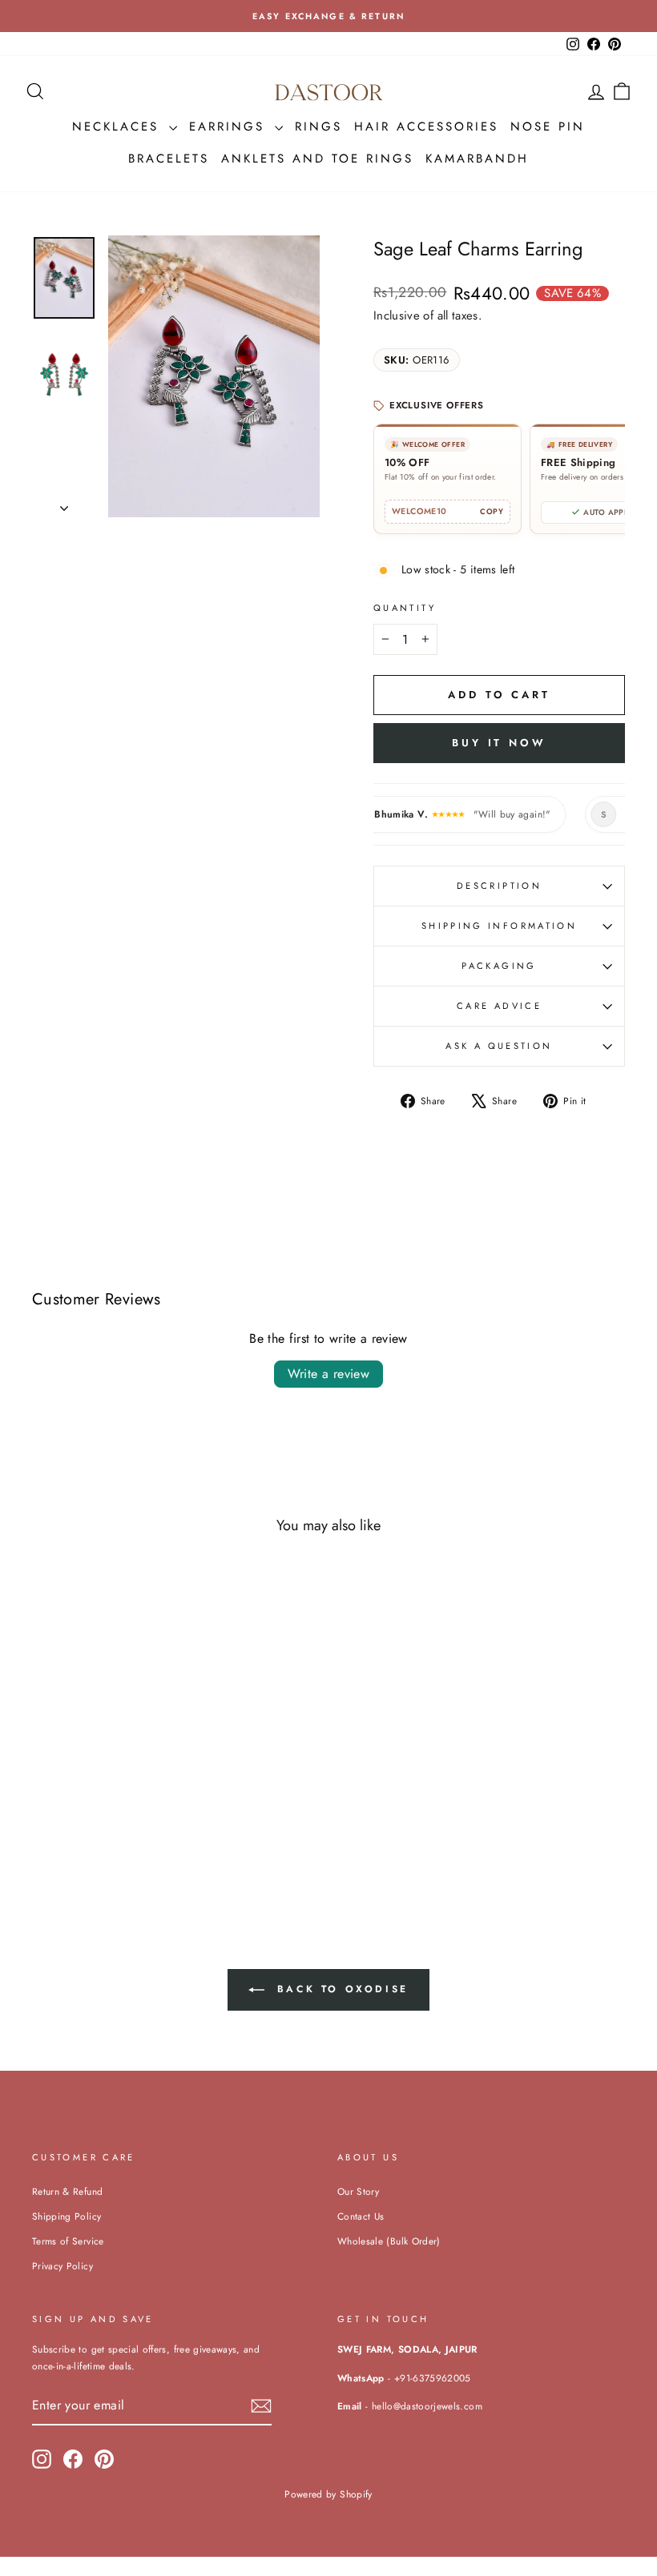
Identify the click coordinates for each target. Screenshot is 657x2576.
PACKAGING (499, 966)
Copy (492, 512)
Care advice (499, 1006)
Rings (318, 127)
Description (499, 886)
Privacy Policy (62, 2266)
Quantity (405, 608)
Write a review (329, 1374)
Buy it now (499, 743)
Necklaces (119, 127)
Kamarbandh (477, 159)
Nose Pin (548, 127)
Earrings (230, 127)
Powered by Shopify (328, 2494)
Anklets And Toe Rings (317, 159)
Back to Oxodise (340, 1989)
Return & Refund (67, 2191)
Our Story (358, 2191)
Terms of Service (68, 2241)
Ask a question (499, 1046)
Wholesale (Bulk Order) (389, 2241)
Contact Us (361, 2216)
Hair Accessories (426, 127)
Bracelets (169, 159)
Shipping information (499, 926)
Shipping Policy (67, 2216)
